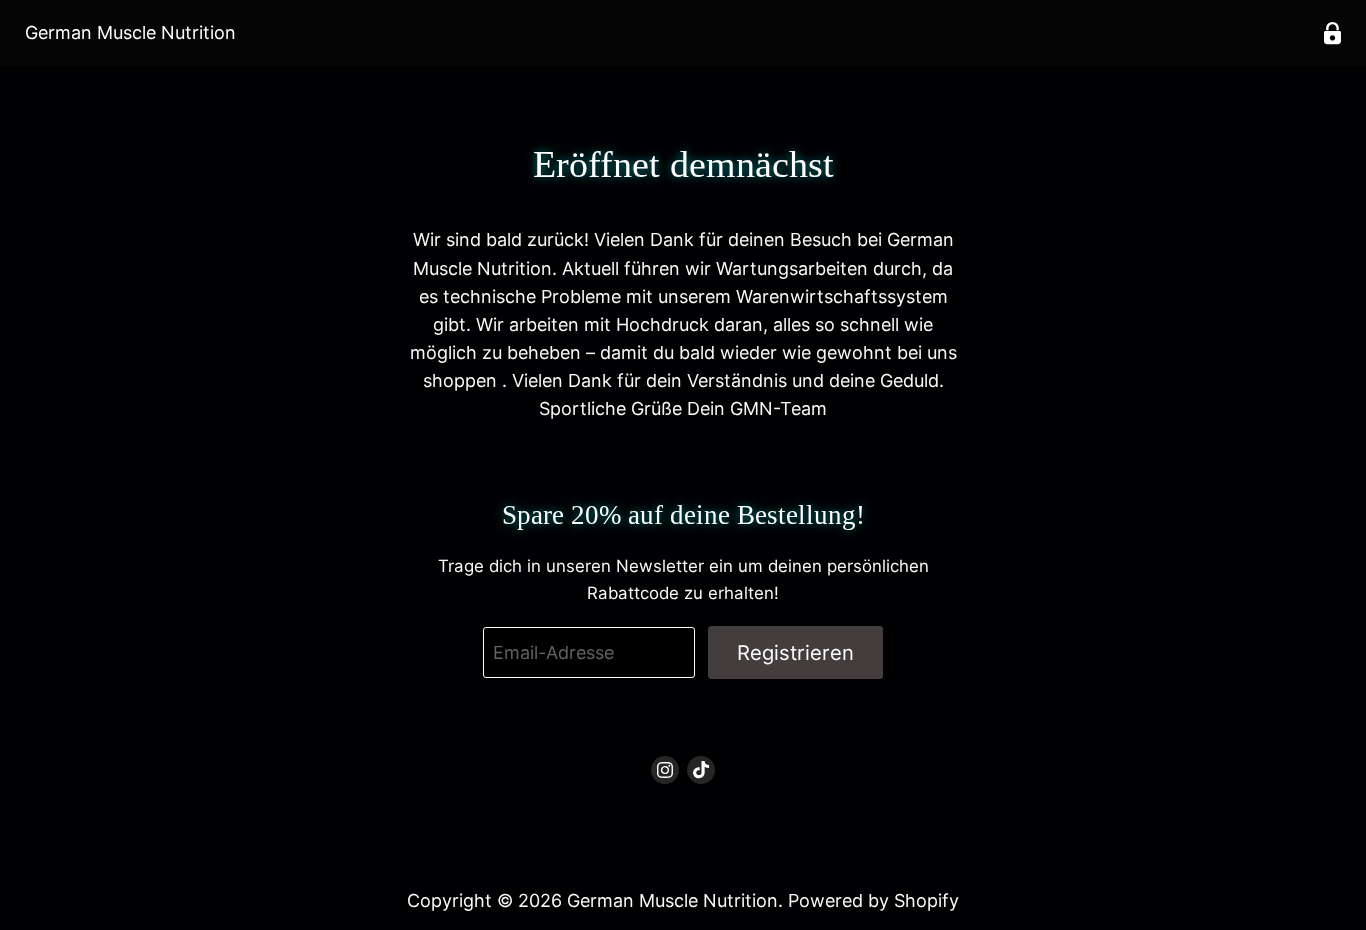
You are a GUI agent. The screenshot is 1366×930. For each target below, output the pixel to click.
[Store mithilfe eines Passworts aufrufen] (1332, 33)
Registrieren (795, 652)
